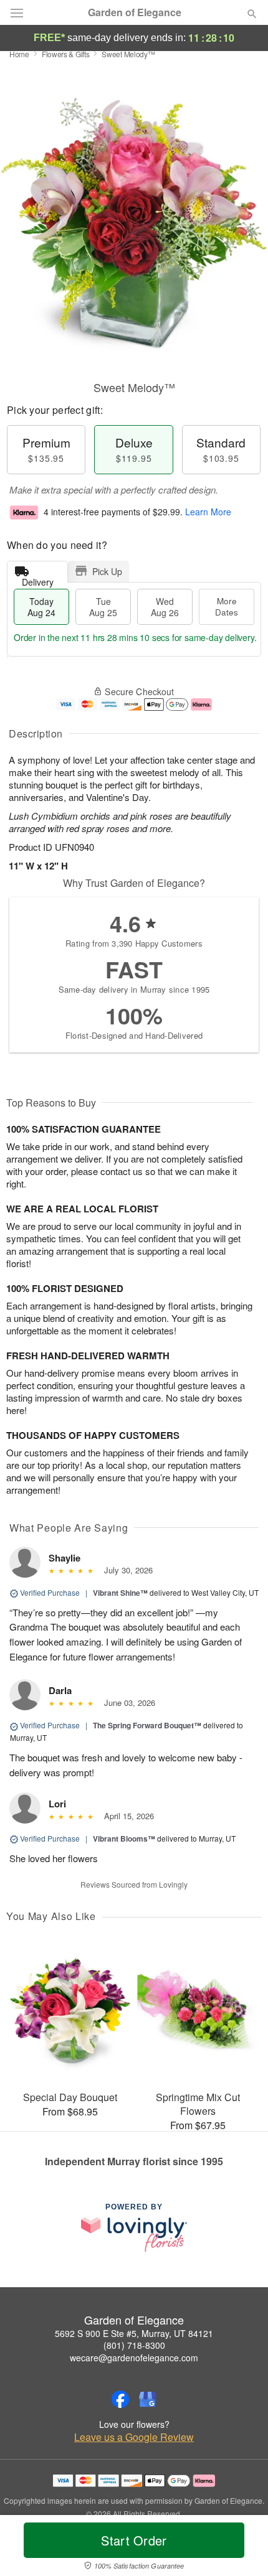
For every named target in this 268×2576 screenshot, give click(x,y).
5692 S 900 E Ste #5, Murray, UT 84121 (134, 2333)
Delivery (38, 579)
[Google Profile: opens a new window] (148, 2399)
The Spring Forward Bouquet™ (147, 1725)
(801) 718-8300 (134, 2345)
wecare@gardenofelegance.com (134, 2358)
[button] (242, 2548)
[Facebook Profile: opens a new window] (120, 2399)
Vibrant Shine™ (120, 1593)
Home (19, 54)
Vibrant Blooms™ (124, 1838)
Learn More (208, 512)
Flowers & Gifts (66, 54)
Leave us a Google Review (134, 2437)
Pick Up (107, 571)
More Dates (227, 607)
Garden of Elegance (135, 12)
